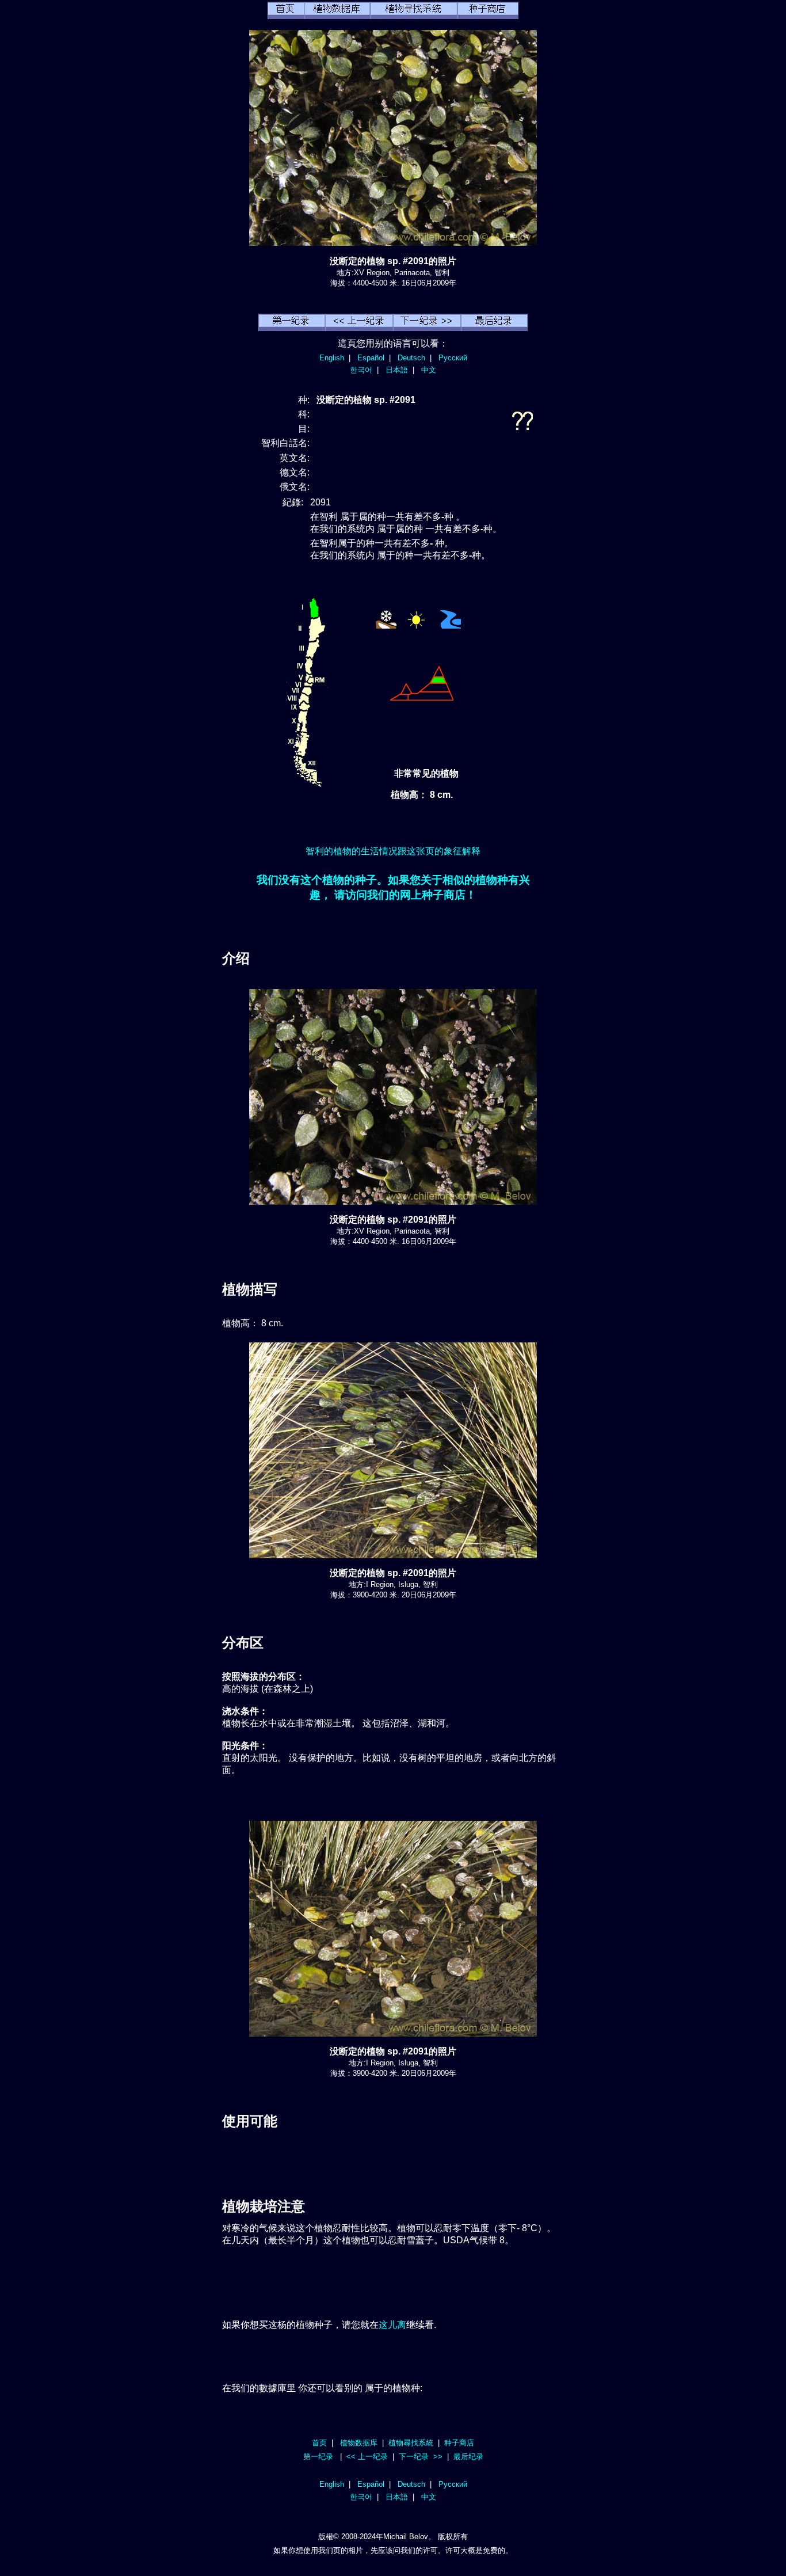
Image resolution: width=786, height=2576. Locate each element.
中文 (429, 370)
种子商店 (459, 2443)
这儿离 (392, 2325)
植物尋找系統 (411, 2443)
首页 (319, 2443)
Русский (453, 358)
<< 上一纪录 (367, 2457)
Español (371, 358)
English (332, 358)
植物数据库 (359, 2443)
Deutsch (411, 358)
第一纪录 (318, 2457)
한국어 (361, 370)
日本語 (397, 370)
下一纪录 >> (421, 2457)
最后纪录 (468, 2457)
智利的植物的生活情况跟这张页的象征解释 (393, 851)
